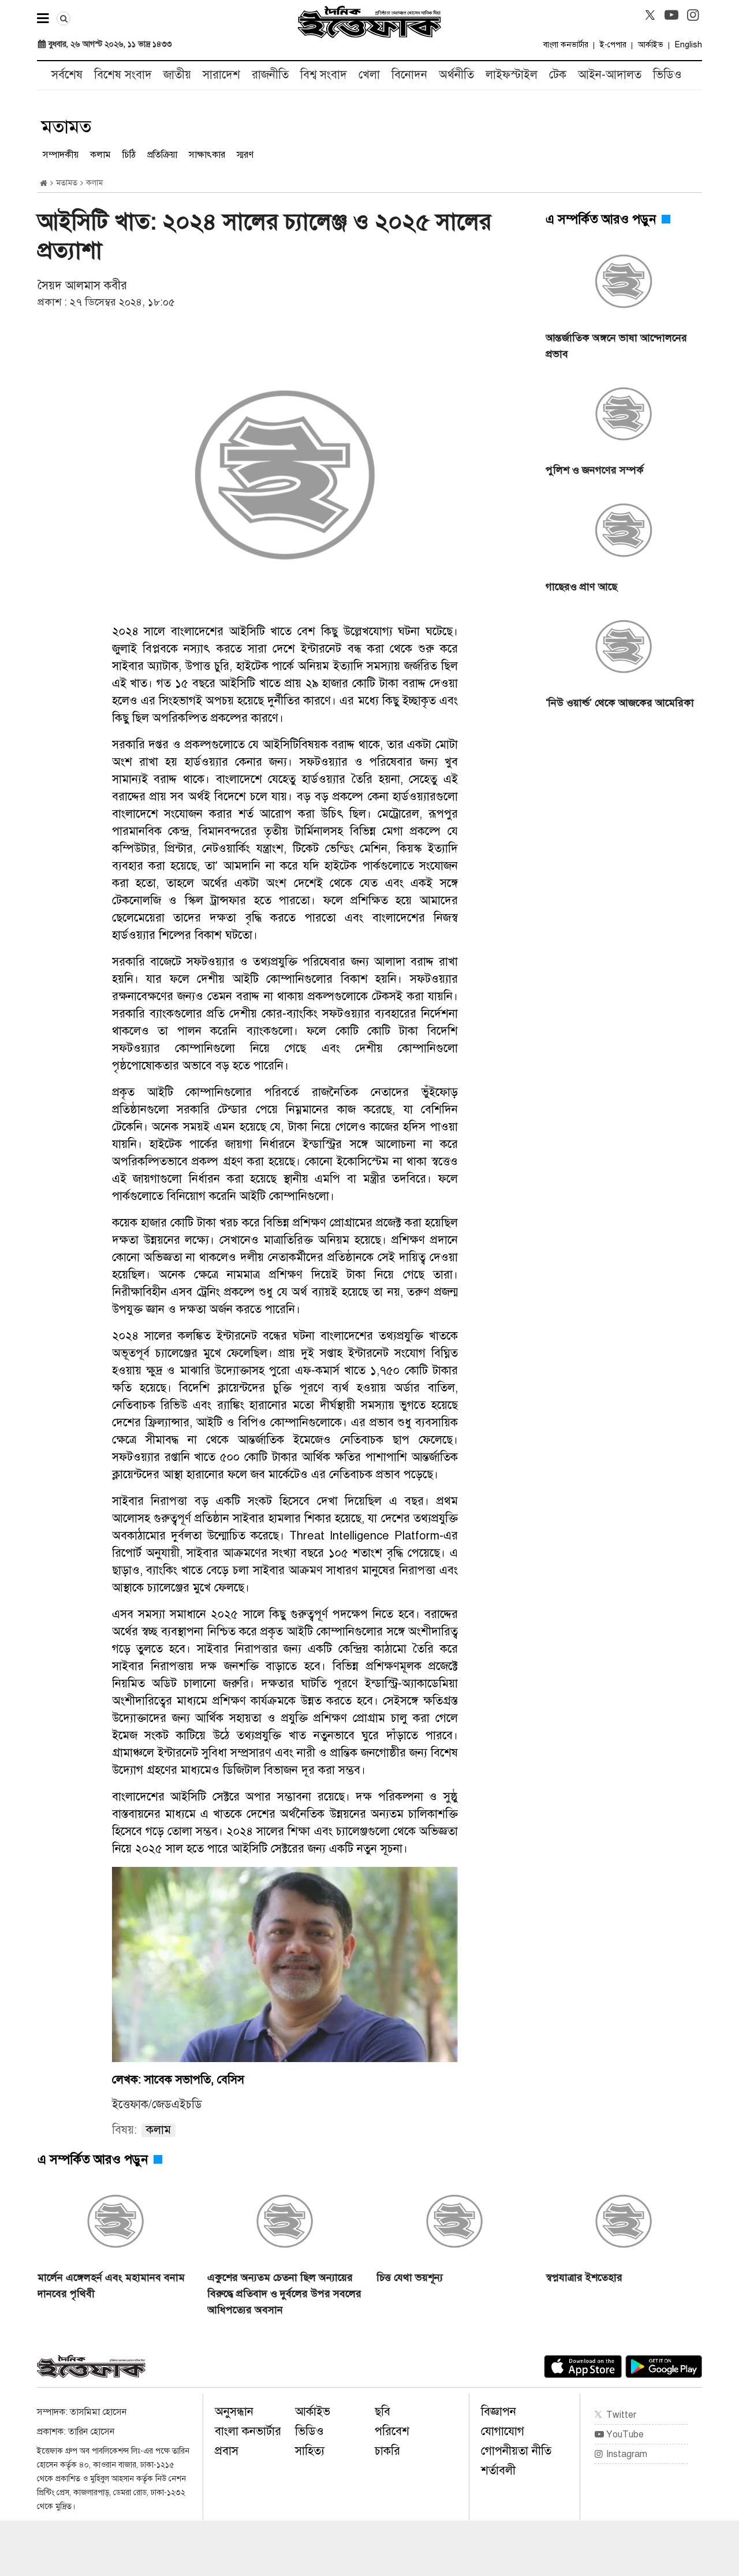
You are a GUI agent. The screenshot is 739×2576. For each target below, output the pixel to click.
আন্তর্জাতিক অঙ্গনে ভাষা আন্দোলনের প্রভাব (616, 346)
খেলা (369, 75)
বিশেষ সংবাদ (123, 75)
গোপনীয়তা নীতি (516, 2451)
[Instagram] (693, 15)
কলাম (100, 155)
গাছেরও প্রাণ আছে (583, 587)
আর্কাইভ (651, 45)
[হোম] (44, 183)
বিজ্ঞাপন (499, 2412)
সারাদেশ (221, 75)
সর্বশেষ (67, 75)
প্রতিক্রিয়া (162, 155)
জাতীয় (177, 75)
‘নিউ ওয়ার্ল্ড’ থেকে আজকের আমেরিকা (620, 703)
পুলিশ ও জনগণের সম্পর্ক (595, 470)
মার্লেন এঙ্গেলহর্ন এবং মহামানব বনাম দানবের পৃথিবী (111, 2286)
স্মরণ (245, 155)
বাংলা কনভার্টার (566, 45)
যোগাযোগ (503, 2431)
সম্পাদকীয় (61, 155)
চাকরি (387, 2451)
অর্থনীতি (456, 75)
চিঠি (129, 155)
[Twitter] (650, 15)
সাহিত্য (310, 2451)
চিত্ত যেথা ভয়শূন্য (410, 2277)
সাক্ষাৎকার (207, 155)
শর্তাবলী (498, 2471)
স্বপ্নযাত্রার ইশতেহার (584, 2277)
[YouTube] (671, 15)
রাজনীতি (270, 75)
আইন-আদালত (610, 75)
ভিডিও (667, 75)
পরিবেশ (392, 2431)
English (688, 45)
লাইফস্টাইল (512, 75)
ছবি (382, 2412)
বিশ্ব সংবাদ (324, 75)
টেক (558, 75)
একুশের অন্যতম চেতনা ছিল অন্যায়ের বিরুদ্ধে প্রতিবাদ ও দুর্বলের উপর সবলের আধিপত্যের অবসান (284, 2294)
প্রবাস (227, 2451)
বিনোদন (409, 75)
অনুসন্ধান (234, 2412)
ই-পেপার (613, 45)
